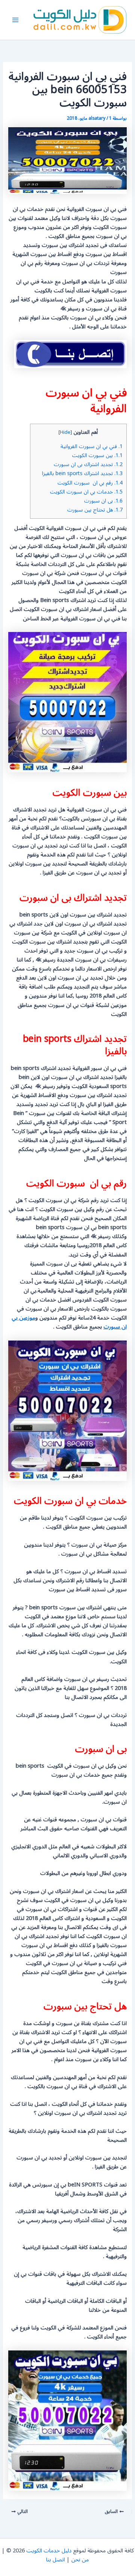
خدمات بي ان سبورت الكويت (86, 492)
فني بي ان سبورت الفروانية (91, 446)
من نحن (80, 2560)
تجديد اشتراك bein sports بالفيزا (82, 473)
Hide (65, 432)
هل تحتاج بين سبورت (95, 510)
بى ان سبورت (103, 501)
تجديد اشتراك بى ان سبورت (88, 464)
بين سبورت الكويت (97, 455)
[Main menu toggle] (15, 20)
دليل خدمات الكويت (49, 2551)
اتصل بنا (55, 2560)
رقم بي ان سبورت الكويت (90, 483)
